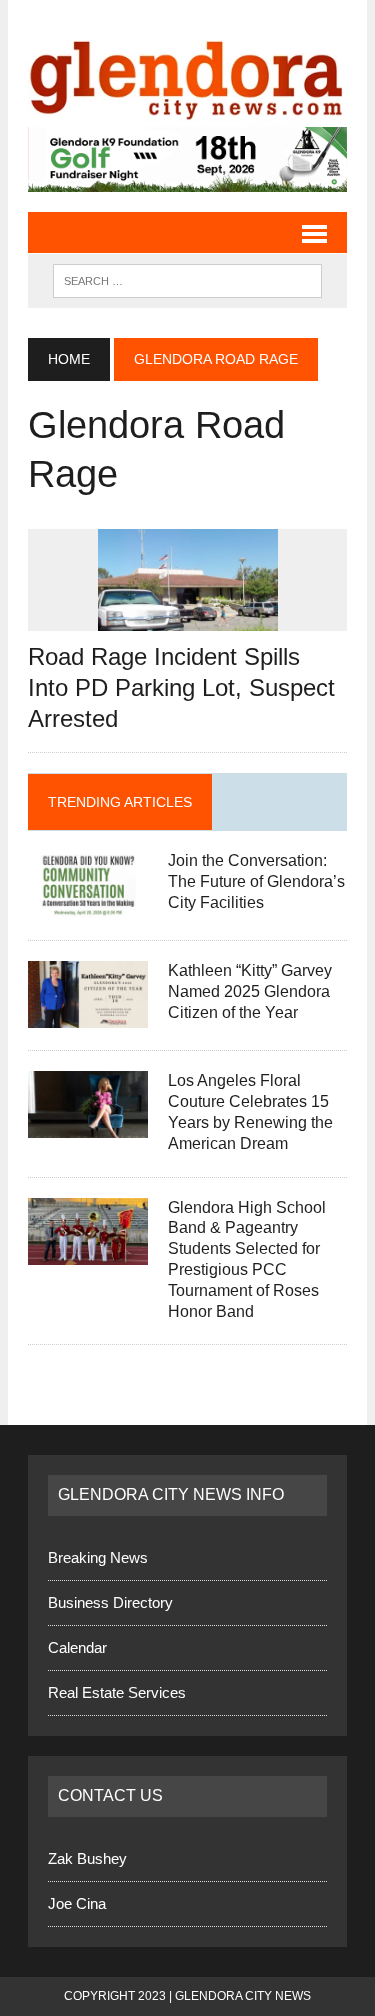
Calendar (77, 1647)
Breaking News (98, 1557)
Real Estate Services (117, 1692)
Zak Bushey (87, 1858)
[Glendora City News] (187, 73)
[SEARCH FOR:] (187, 279)
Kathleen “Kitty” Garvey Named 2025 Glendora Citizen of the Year (250, 991)
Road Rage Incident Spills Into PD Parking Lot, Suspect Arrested (181, 687)
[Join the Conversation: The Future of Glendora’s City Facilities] (88, 905)
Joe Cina (77, 1903)
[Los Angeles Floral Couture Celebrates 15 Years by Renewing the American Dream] (88, 1125)
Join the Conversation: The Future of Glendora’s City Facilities (256, 881)
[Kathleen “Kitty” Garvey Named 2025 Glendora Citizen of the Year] (88, 1015)
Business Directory (110, 1602)
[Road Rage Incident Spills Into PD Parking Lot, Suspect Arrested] (188, 617)
